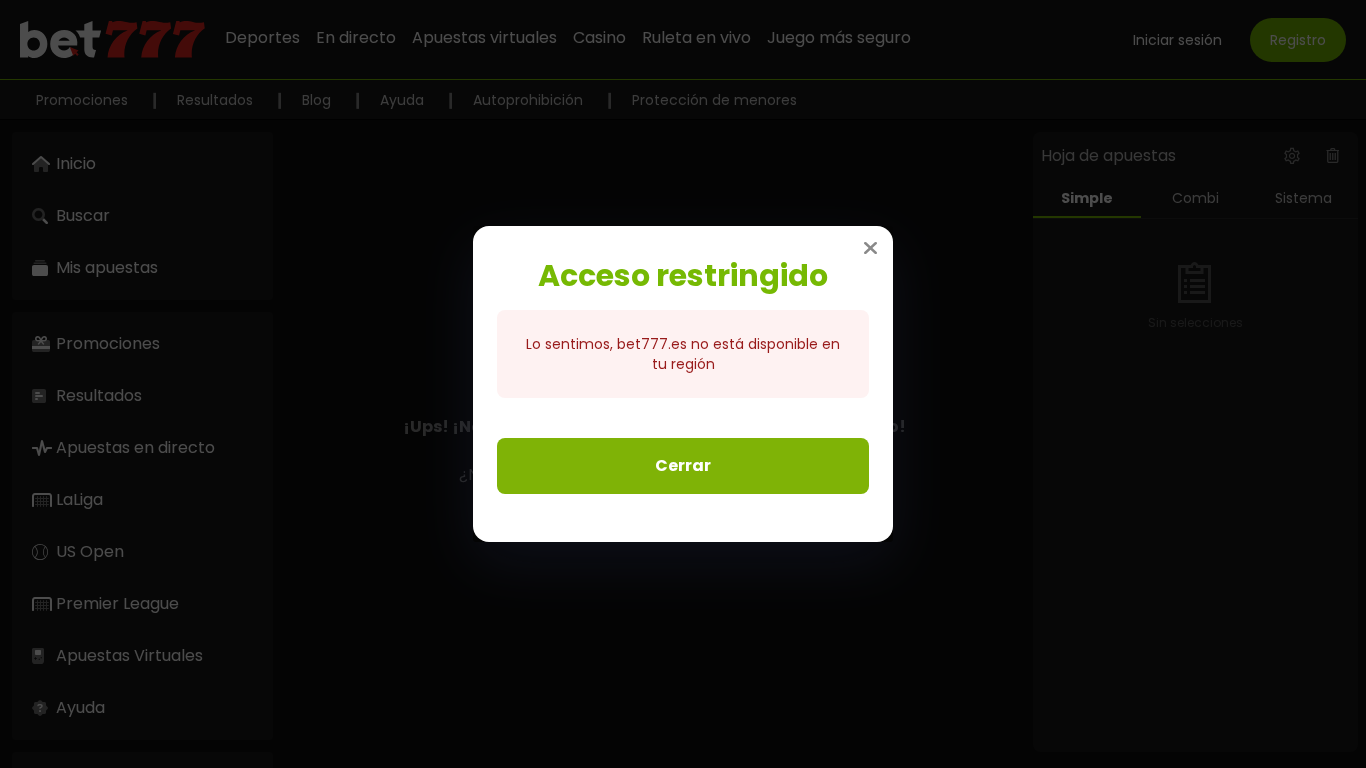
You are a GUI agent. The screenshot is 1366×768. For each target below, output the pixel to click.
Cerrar (683, 465)
